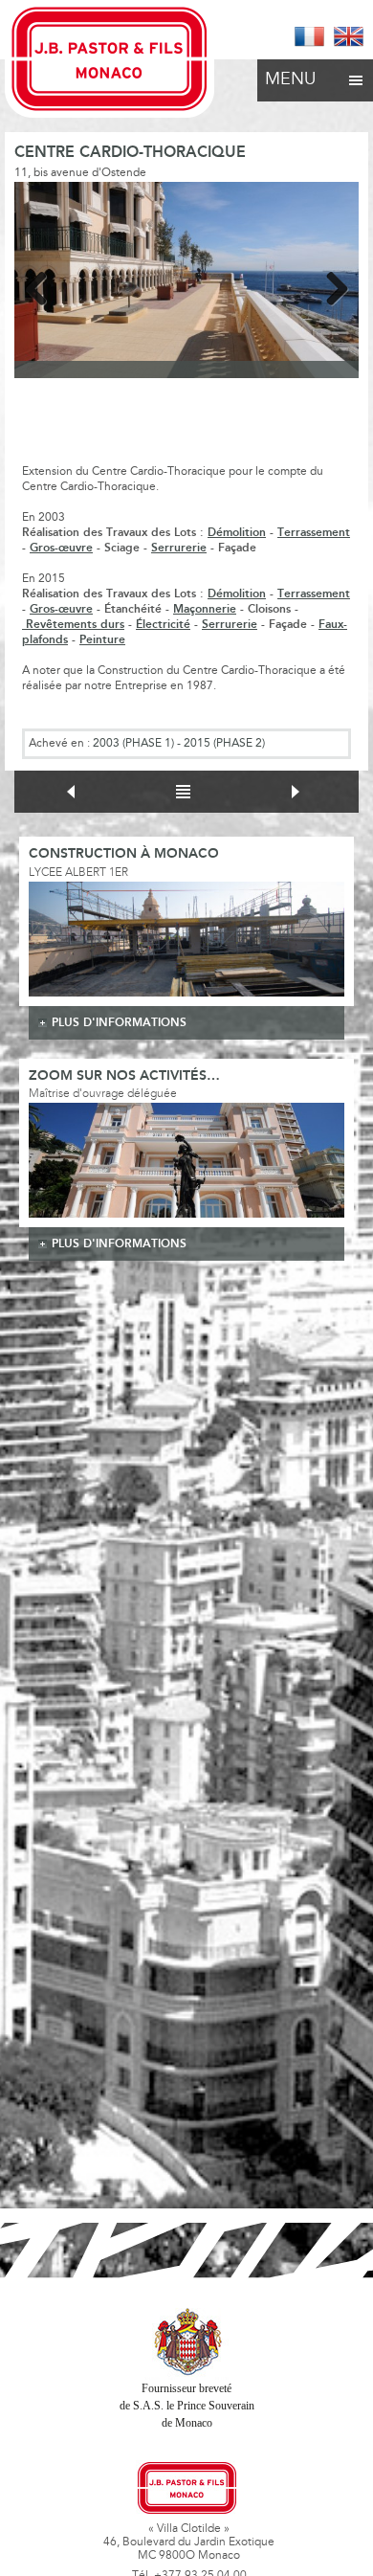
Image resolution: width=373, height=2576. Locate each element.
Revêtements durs (73, 625)
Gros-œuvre (61, 548)
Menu (290, 80)
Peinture (102, 640)
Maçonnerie (205, 609)
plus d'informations (119, 1023)
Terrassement (314, 533)
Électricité (163, 625)
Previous (43, 285)
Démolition (237, 533)
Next (330, 285)
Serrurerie (179, 548)
